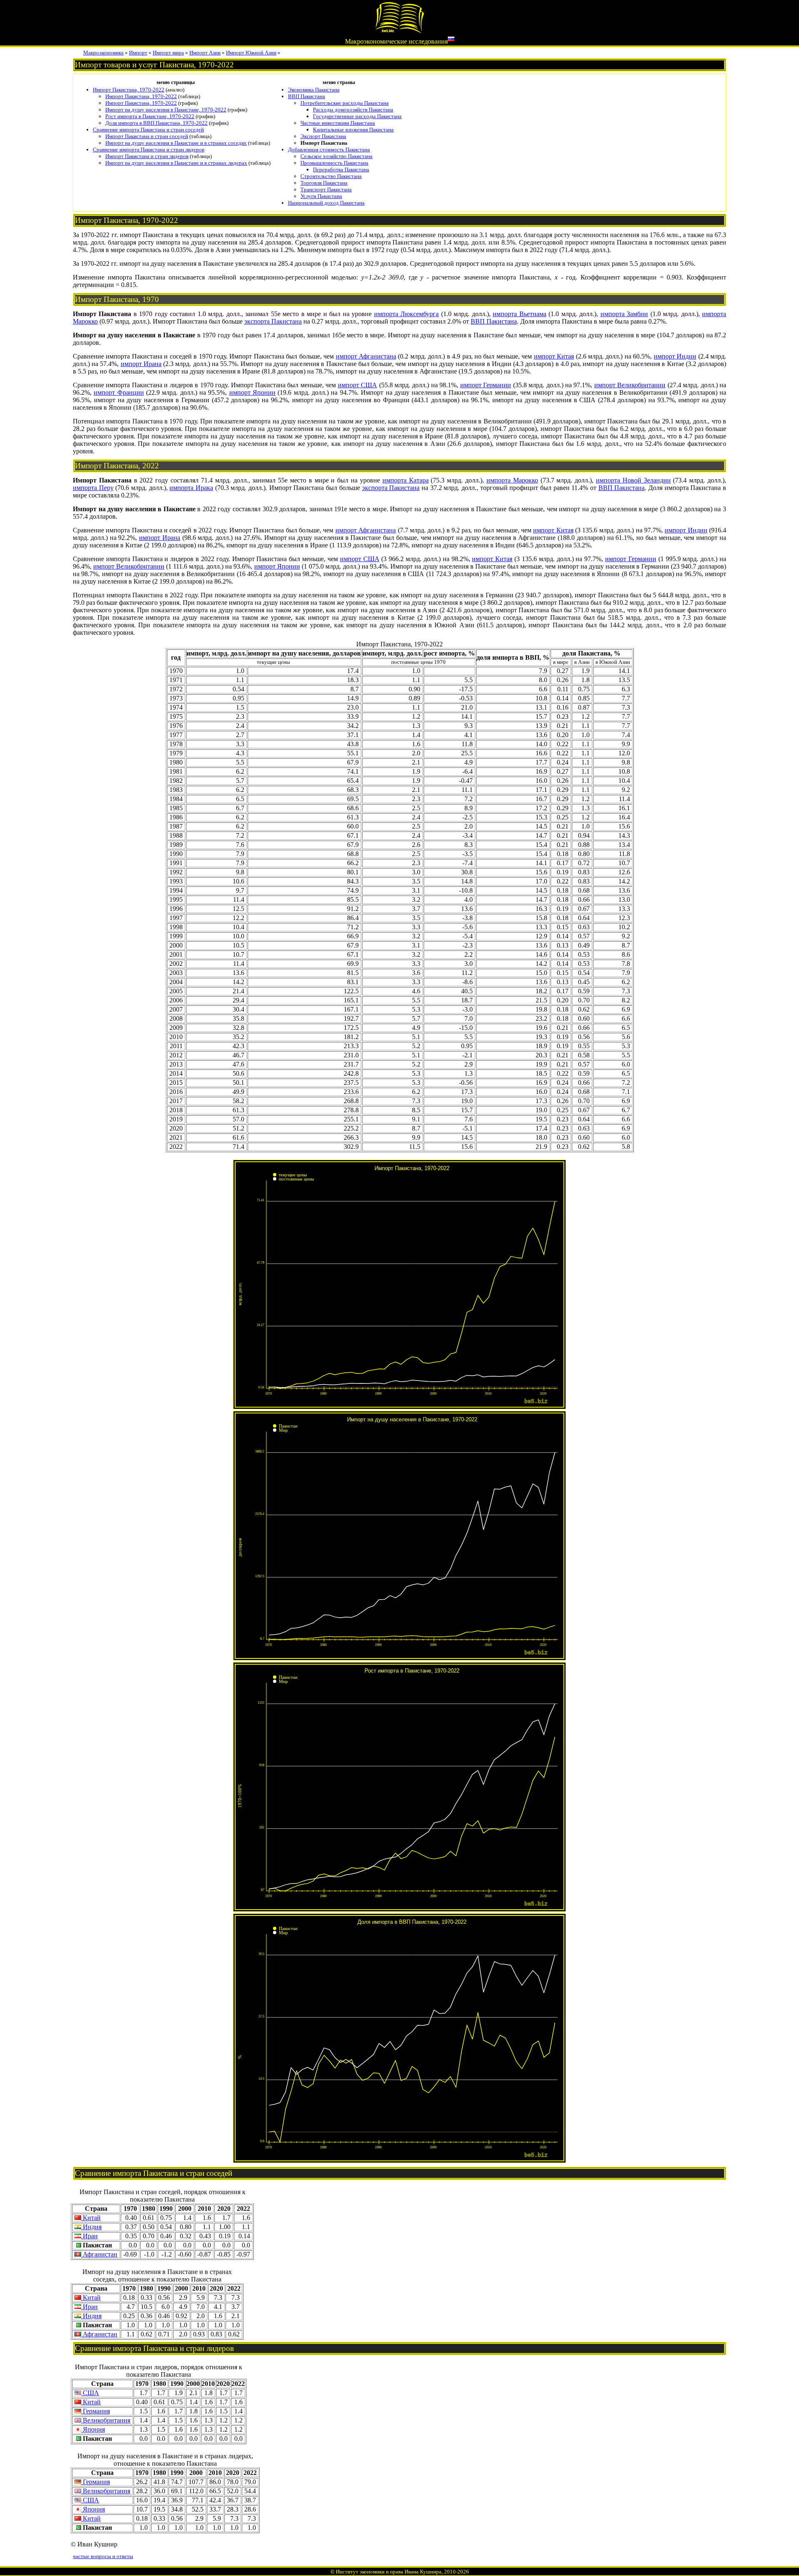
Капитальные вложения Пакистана (353, 130)
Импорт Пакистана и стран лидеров (147, 156)
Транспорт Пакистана (326, 189)
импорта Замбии (624, 314)
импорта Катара (406, 480)
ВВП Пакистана (306, 96)
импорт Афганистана (366, 356)
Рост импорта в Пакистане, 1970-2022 (150, 116)
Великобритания (106, 2420)
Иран (89, 2236)
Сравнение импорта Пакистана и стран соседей (148, 130)
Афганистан (99, 2254)
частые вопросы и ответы (103, 2556)
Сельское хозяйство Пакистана (336, 156)
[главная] (399, 32)
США (90, 2393)
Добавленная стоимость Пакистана (329, 150)
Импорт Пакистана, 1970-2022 (129, 90)
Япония (93, 2429)
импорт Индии (675, 356)
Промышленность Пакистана (334, 163)
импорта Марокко (512, 480)
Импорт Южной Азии (251, 53)
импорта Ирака (191, 488)
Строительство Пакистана (331, 176)
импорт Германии (486, 385)
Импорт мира (168, 53)
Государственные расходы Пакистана (357, 116)
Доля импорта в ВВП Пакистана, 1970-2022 (156, 123)
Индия (91, 2227)
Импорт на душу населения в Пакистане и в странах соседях (176, 143)
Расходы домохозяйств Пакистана (353, 110)
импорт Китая (554, 356)
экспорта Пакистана (273, 321)
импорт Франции (119, 392)
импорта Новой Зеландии (633, 480)
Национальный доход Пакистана (326, 203)
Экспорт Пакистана (323, 136)
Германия (96, 2411)
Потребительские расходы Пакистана (345, 103)
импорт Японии (252, 392)
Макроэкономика (103, 53)
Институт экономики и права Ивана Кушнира (389, 2572)
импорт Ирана (141, 364)
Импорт (138, 53)
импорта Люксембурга (407, 314)
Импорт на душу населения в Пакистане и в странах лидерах (176, 163)
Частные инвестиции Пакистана (338, 123)
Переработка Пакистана (341, 170)
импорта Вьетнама (520, 314)
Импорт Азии (205, 53)
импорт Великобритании (630, 385)
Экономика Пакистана (314, 90)
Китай (91, 2218)
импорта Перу (93, 488)
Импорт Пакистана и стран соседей (147, 136)
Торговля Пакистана (324, 183)
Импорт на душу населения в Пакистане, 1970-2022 (166, 110)
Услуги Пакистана (321, 196)
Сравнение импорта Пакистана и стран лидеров (149, 150)
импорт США (357, 385)
